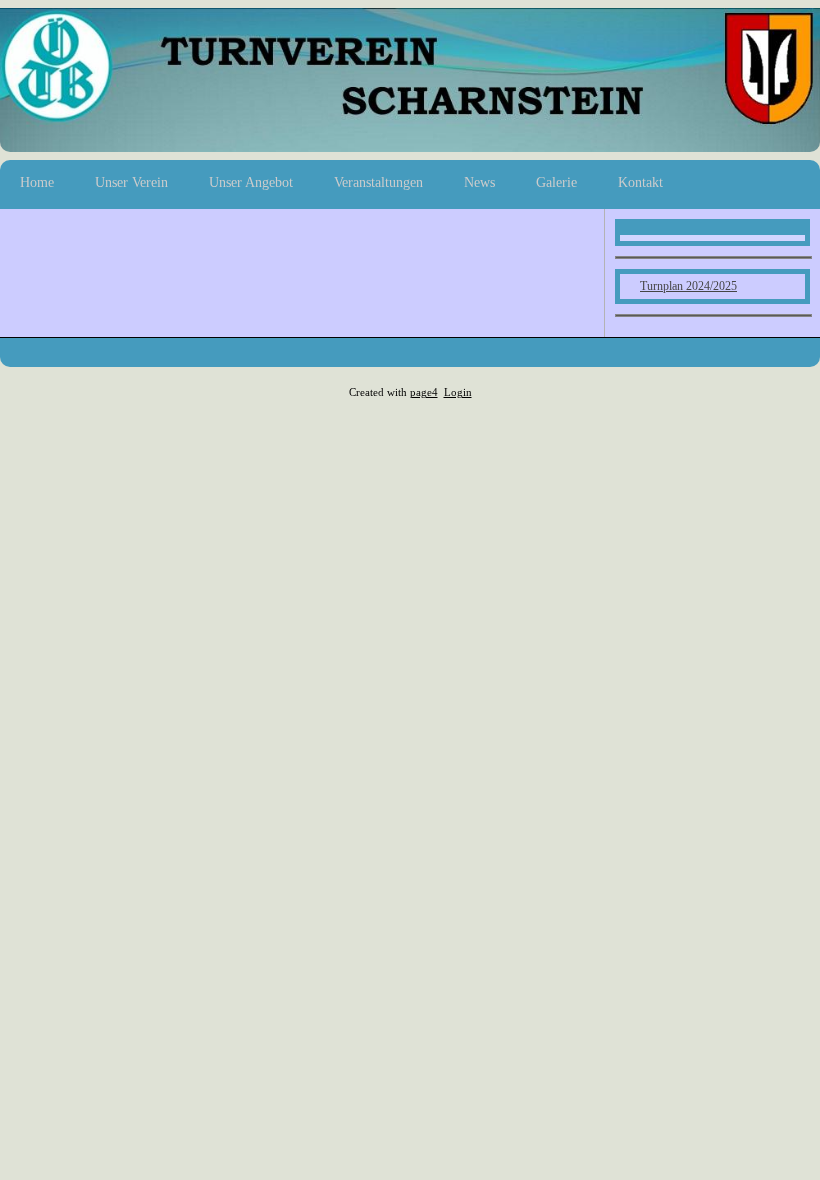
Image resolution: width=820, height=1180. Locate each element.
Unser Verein (131, 182)
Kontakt (640, 182)
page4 (424, 392)
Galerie (556, 182)
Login (458, 392)
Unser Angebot (251, 182)
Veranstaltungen (378, 182)
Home (37, 182)
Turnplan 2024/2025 (688, 286)
